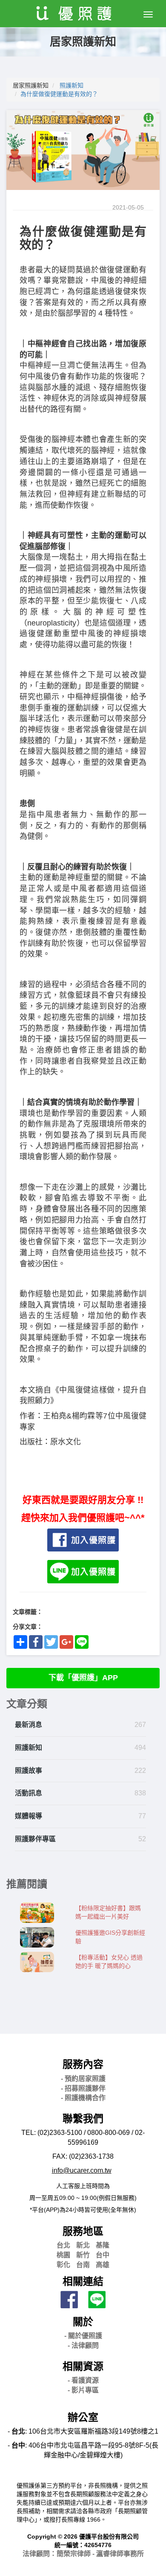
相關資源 (83, 2366)
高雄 (103, 2265)
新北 (83, 2245)
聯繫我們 (83, 2119)
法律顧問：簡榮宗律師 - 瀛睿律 (83, 2554)
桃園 (63, 2255)
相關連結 (83, 2281)
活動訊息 (29, 1793)
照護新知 (72, 85)
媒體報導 (29, 1816)
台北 (63, 2245)
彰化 (63, 2265)
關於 (83, 2322)
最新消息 (29, 1725)
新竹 (83, 2255)
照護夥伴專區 (35, 1839)
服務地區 (83, 2231)
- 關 (83, 2336)
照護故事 (29, 1771)
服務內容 (83, 2064)
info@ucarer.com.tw (82, 2170)
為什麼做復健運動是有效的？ (59, 94)
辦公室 (83, 2417)
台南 (83, 2265)
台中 (103, 2255)
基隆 (103, 2245)
